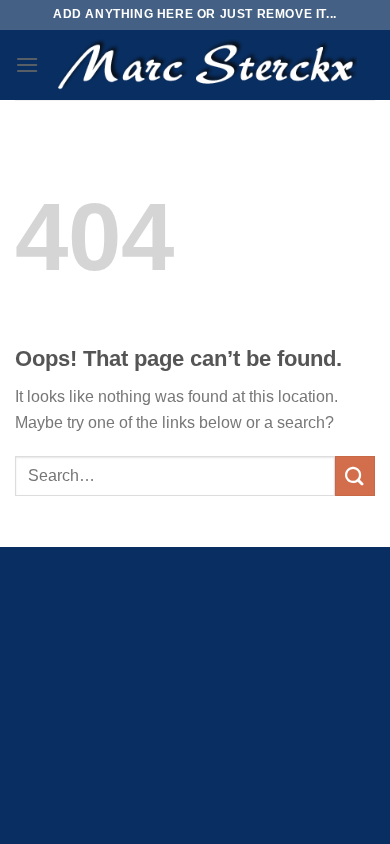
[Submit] (355, 475)
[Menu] (27, 64)
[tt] (205, 65)
